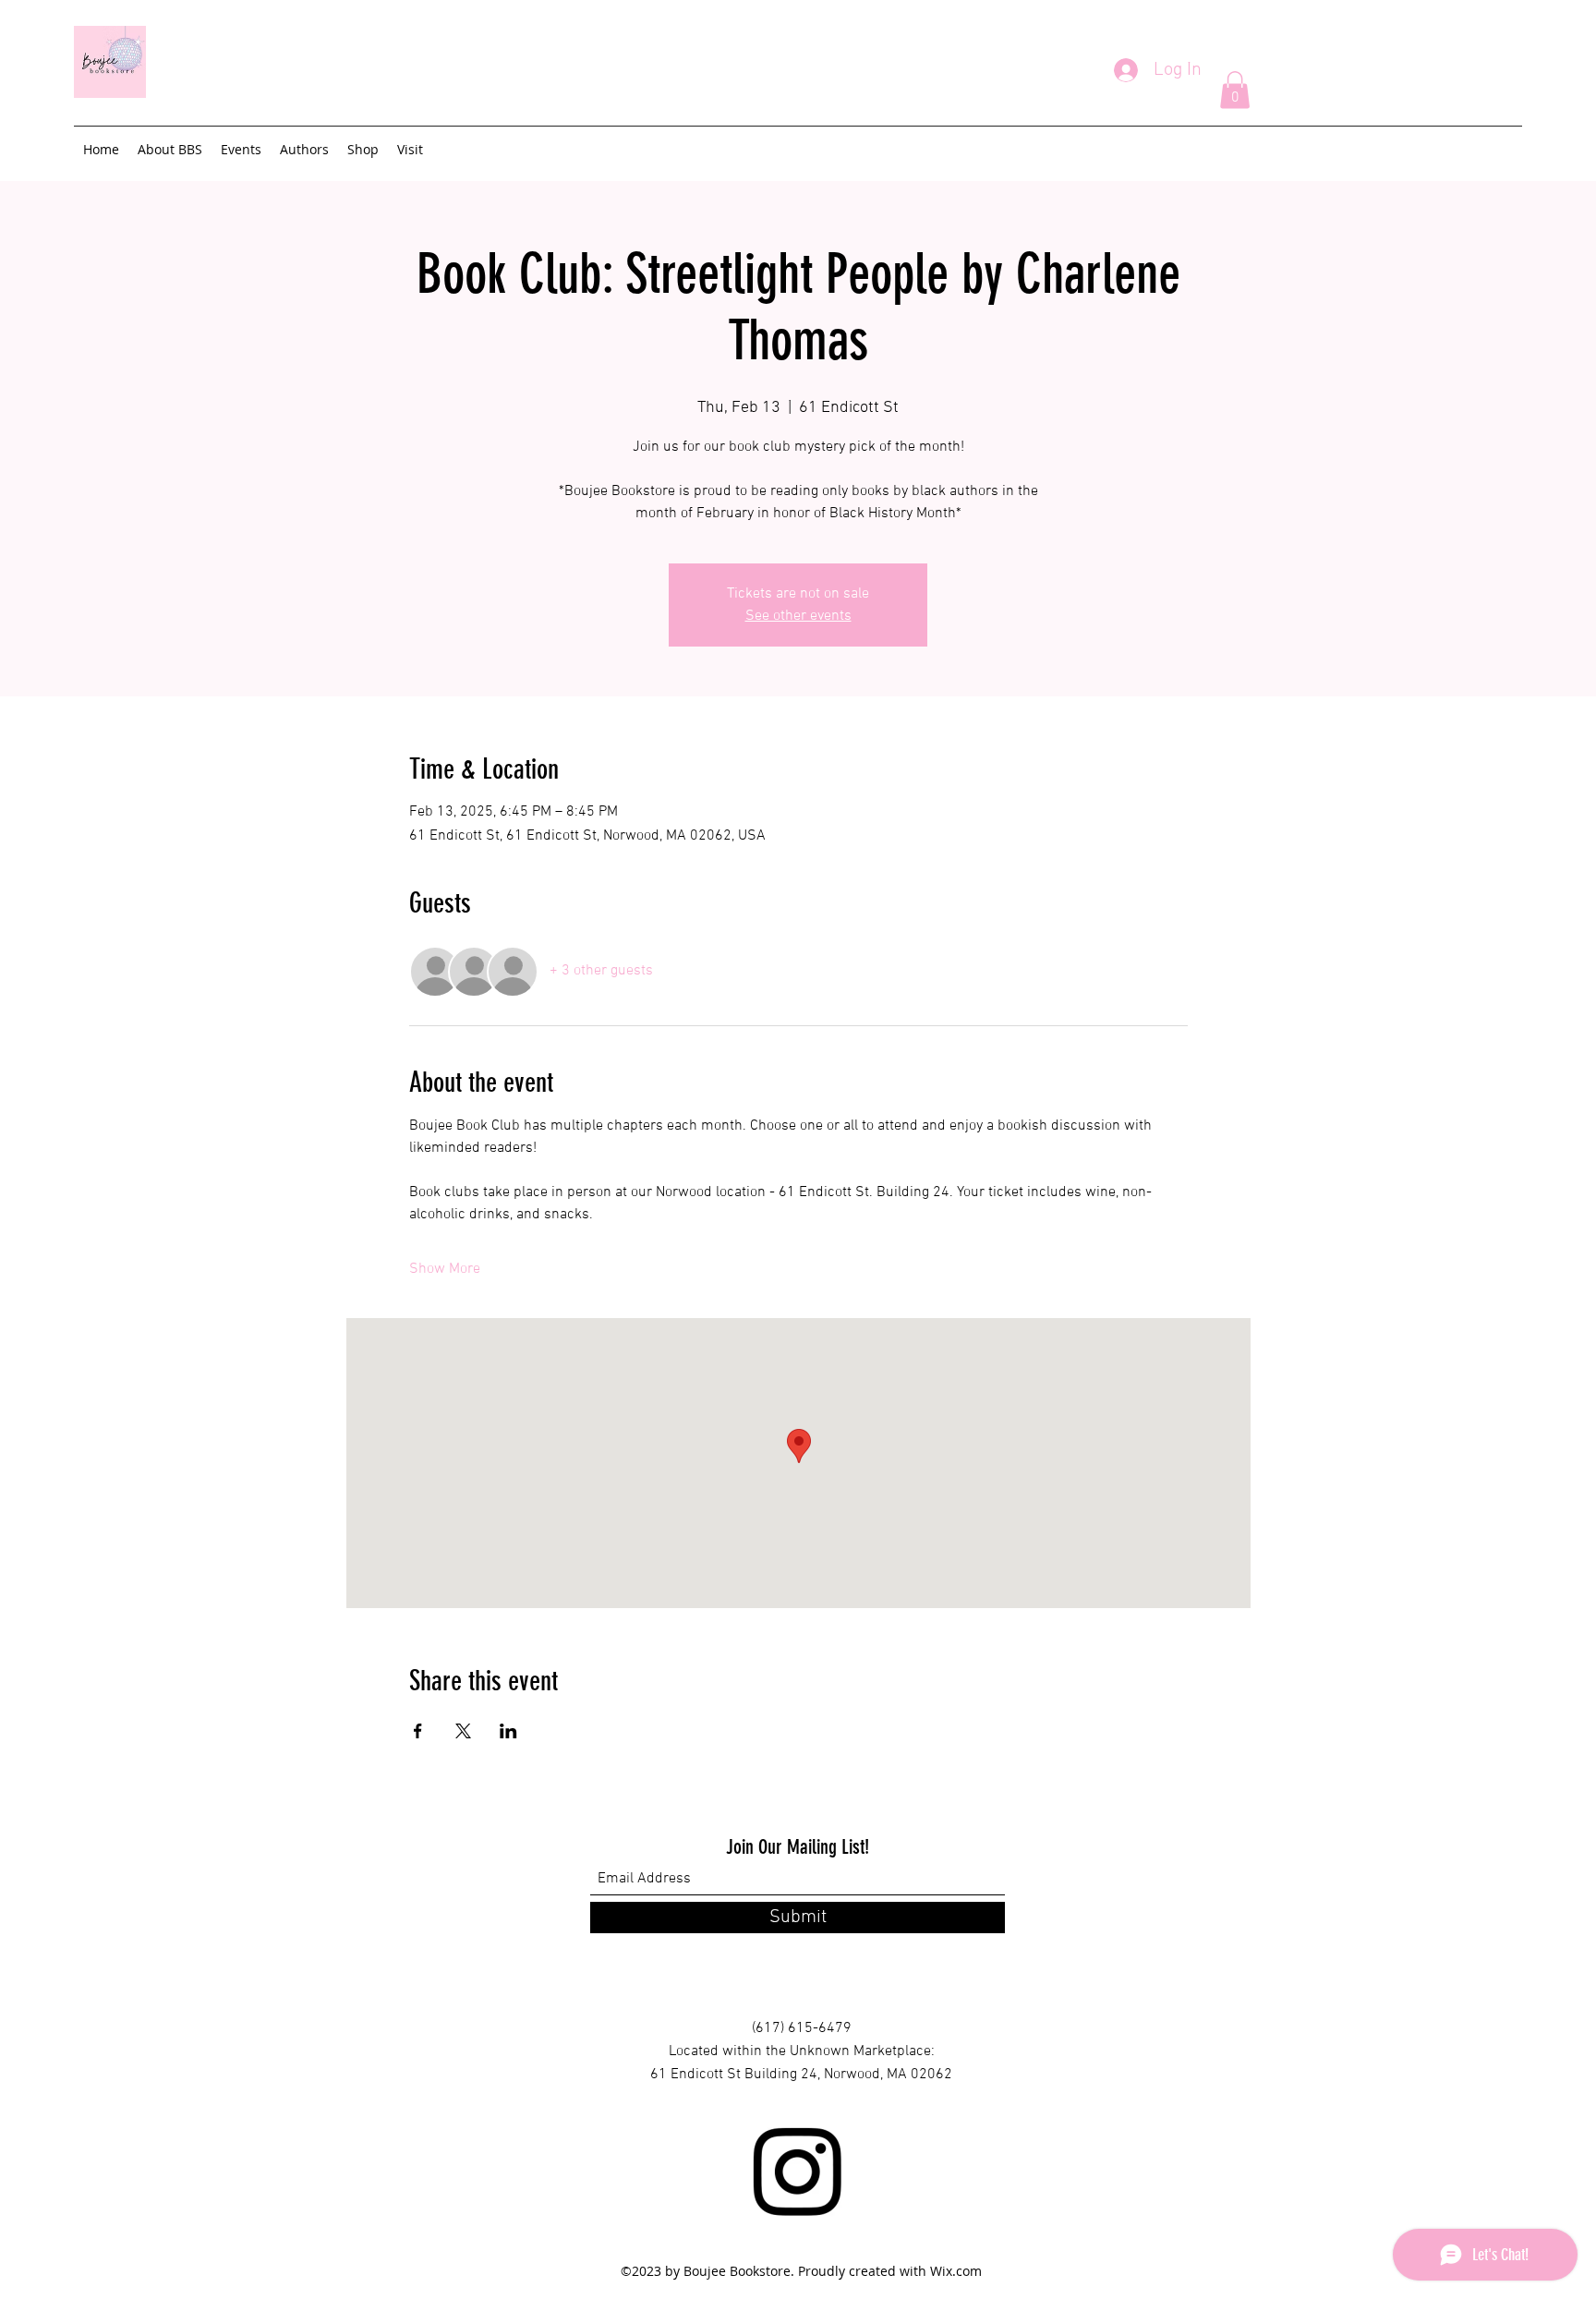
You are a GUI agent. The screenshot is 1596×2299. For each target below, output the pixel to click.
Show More (445, 1269)
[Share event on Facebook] (418, 1731)
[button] (1235, 90)
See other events (798, 616)
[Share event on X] (463, 1731)
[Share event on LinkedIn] (508, 1731)
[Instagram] (797, 2172)
